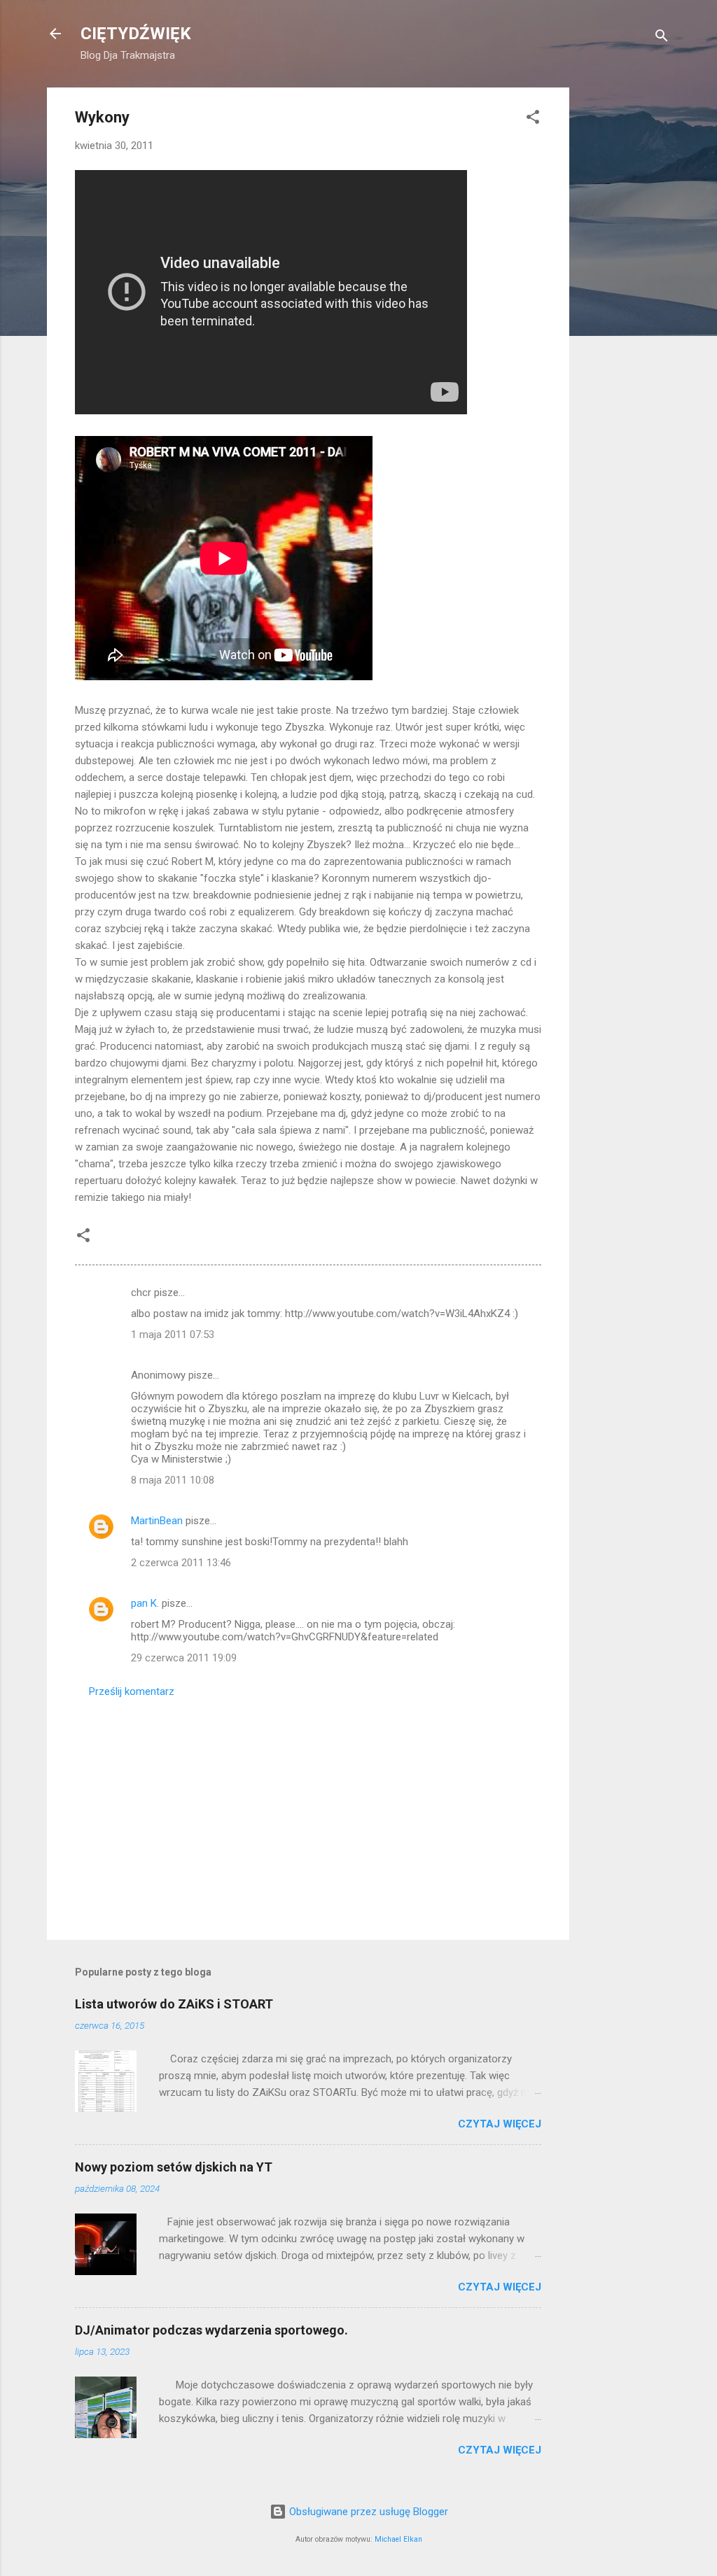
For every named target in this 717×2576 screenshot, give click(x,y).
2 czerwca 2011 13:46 (181, 1563)
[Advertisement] (625, 297)
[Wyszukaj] (662, 38)
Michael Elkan (398, 2539)
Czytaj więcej (500, 2124)
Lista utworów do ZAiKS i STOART (174, 2004)
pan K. (145, 1603)
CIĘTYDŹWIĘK (136, 34)
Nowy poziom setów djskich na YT (174, 2167)
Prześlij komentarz (132, 1691)
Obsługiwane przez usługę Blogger (367, 2512)
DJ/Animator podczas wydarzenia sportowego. (211, 2330)
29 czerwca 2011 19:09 (184, 1658)
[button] (533, 119)
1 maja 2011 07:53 (173, 1335)
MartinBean (157, 1521)
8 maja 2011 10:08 (173, 1480)
